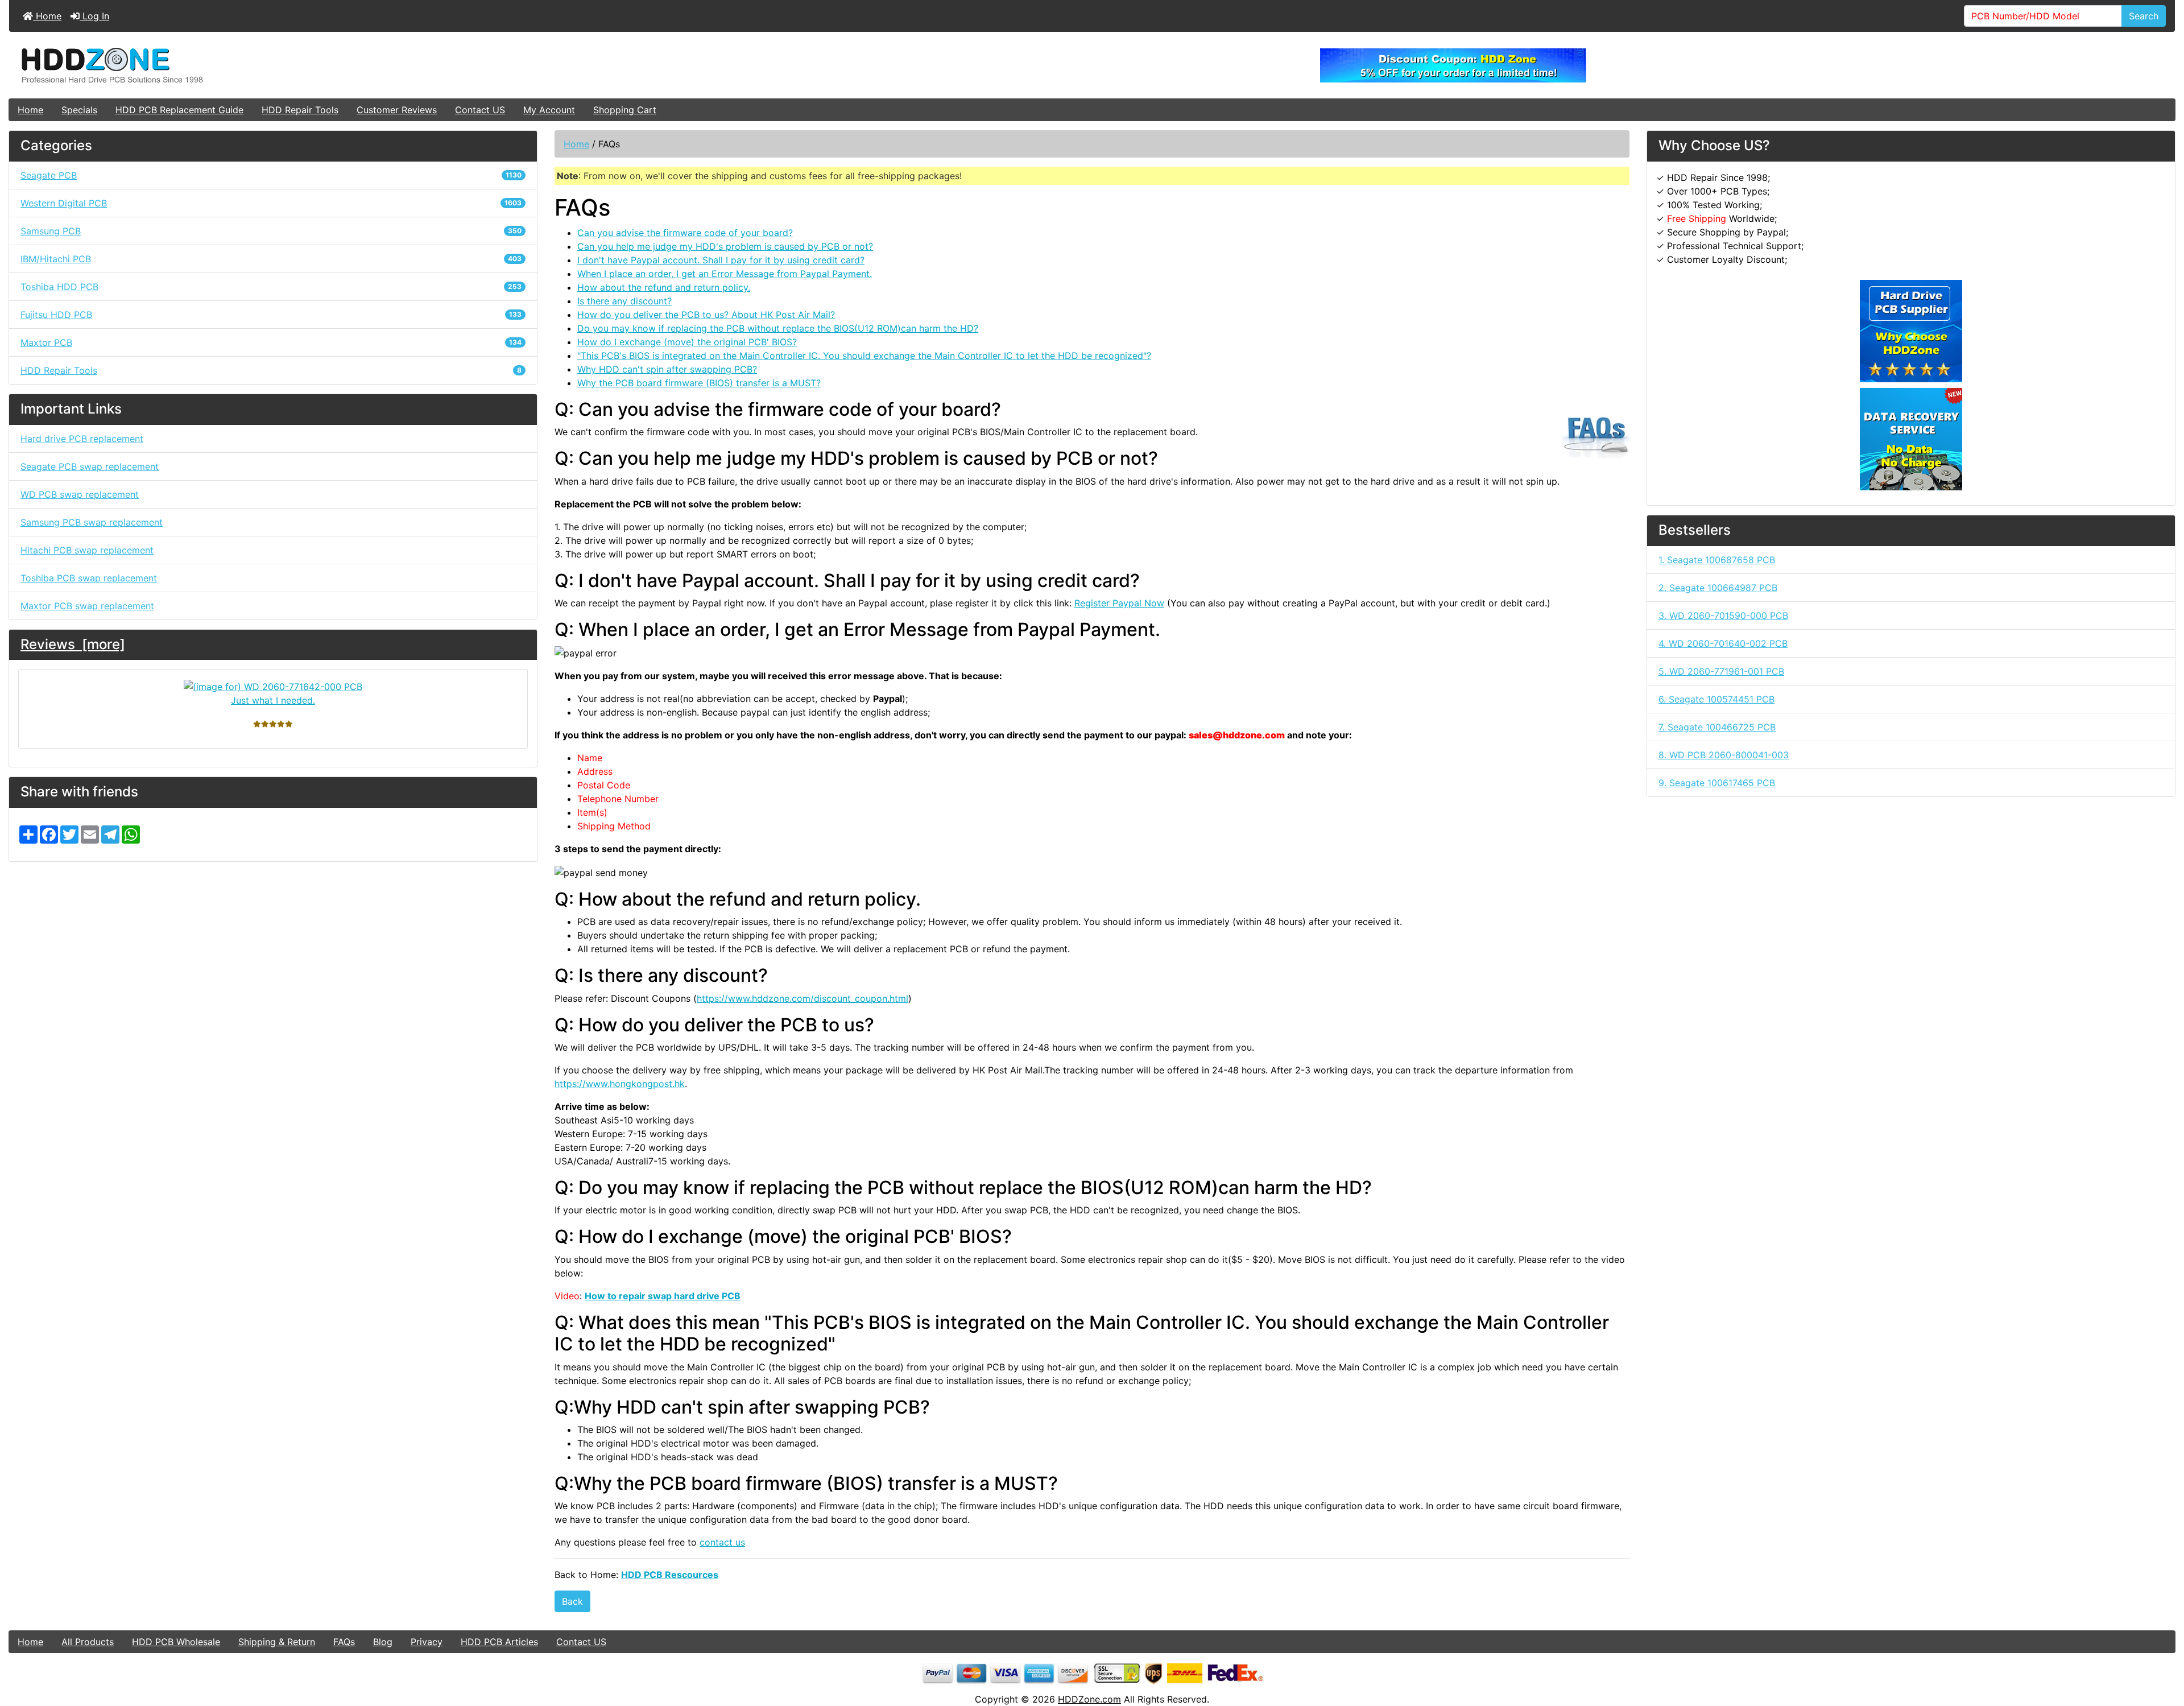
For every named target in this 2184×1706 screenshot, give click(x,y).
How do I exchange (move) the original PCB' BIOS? (687, 342)
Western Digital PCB (271, 203)
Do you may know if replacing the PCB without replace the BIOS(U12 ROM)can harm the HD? (778, 328)
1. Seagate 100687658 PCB (1717, 560)
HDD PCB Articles (499, 1642)
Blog (383, 1642)
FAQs (344, 1642)
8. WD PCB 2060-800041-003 (1724, 755)
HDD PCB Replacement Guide (179, 110)
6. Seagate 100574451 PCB (1716, 699)
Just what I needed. (273, 700)
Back (572, 1601)
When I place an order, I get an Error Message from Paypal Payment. (725, 274)
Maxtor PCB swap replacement (87, 606)
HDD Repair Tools (300, 110)
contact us (722, 1542)
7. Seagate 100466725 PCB (1717, 727)
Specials (79, 110)
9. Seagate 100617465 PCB (1717, 783)
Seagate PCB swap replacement (90, 466)
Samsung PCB (271, 231)
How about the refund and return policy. (664, 287)
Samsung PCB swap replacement (92, 522)
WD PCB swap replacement (80, 494)
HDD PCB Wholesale (176, 1642)
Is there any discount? (624, 301)
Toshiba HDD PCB (271, 287)
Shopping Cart (625, 110)
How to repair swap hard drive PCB (663, 1296)
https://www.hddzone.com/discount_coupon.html (803, 998)
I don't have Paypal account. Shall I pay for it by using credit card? (721, 260)
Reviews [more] (73, 644)
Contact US (480, 110)
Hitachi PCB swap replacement (87, 550)
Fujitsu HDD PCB (271, 315)
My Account (549, 110)
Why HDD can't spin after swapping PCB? (667, 369)
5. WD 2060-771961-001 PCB (1721, 671)
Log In (94, 16)
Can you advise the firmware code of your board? (685, 233)
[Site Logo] (370, 65)
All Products (88, 1642)
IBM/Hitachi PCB (271, 259)
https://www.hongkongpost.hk (620, 1084)
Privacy (427, 1642)
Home (47, 16)
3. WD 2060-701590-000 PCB (1723, 616)
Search (2144, 16)
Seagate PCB (271, 175)
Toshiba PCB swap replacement (89, 578)
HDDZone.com (1089, 1699)
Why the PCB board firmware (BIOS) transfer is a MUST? (699, 383)
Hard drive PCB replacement (82, 439)
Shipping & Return (277, 1642)
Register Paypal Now (1119, 603)
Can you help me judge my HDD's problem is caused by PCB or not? (725, 246)
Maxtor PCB (271, 342)
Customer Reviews (397, 110)
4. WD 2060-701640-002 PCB (1723, 643)
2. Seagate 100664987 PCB (1718, 588)
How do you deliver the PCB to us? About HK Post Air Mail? (706, 315)
